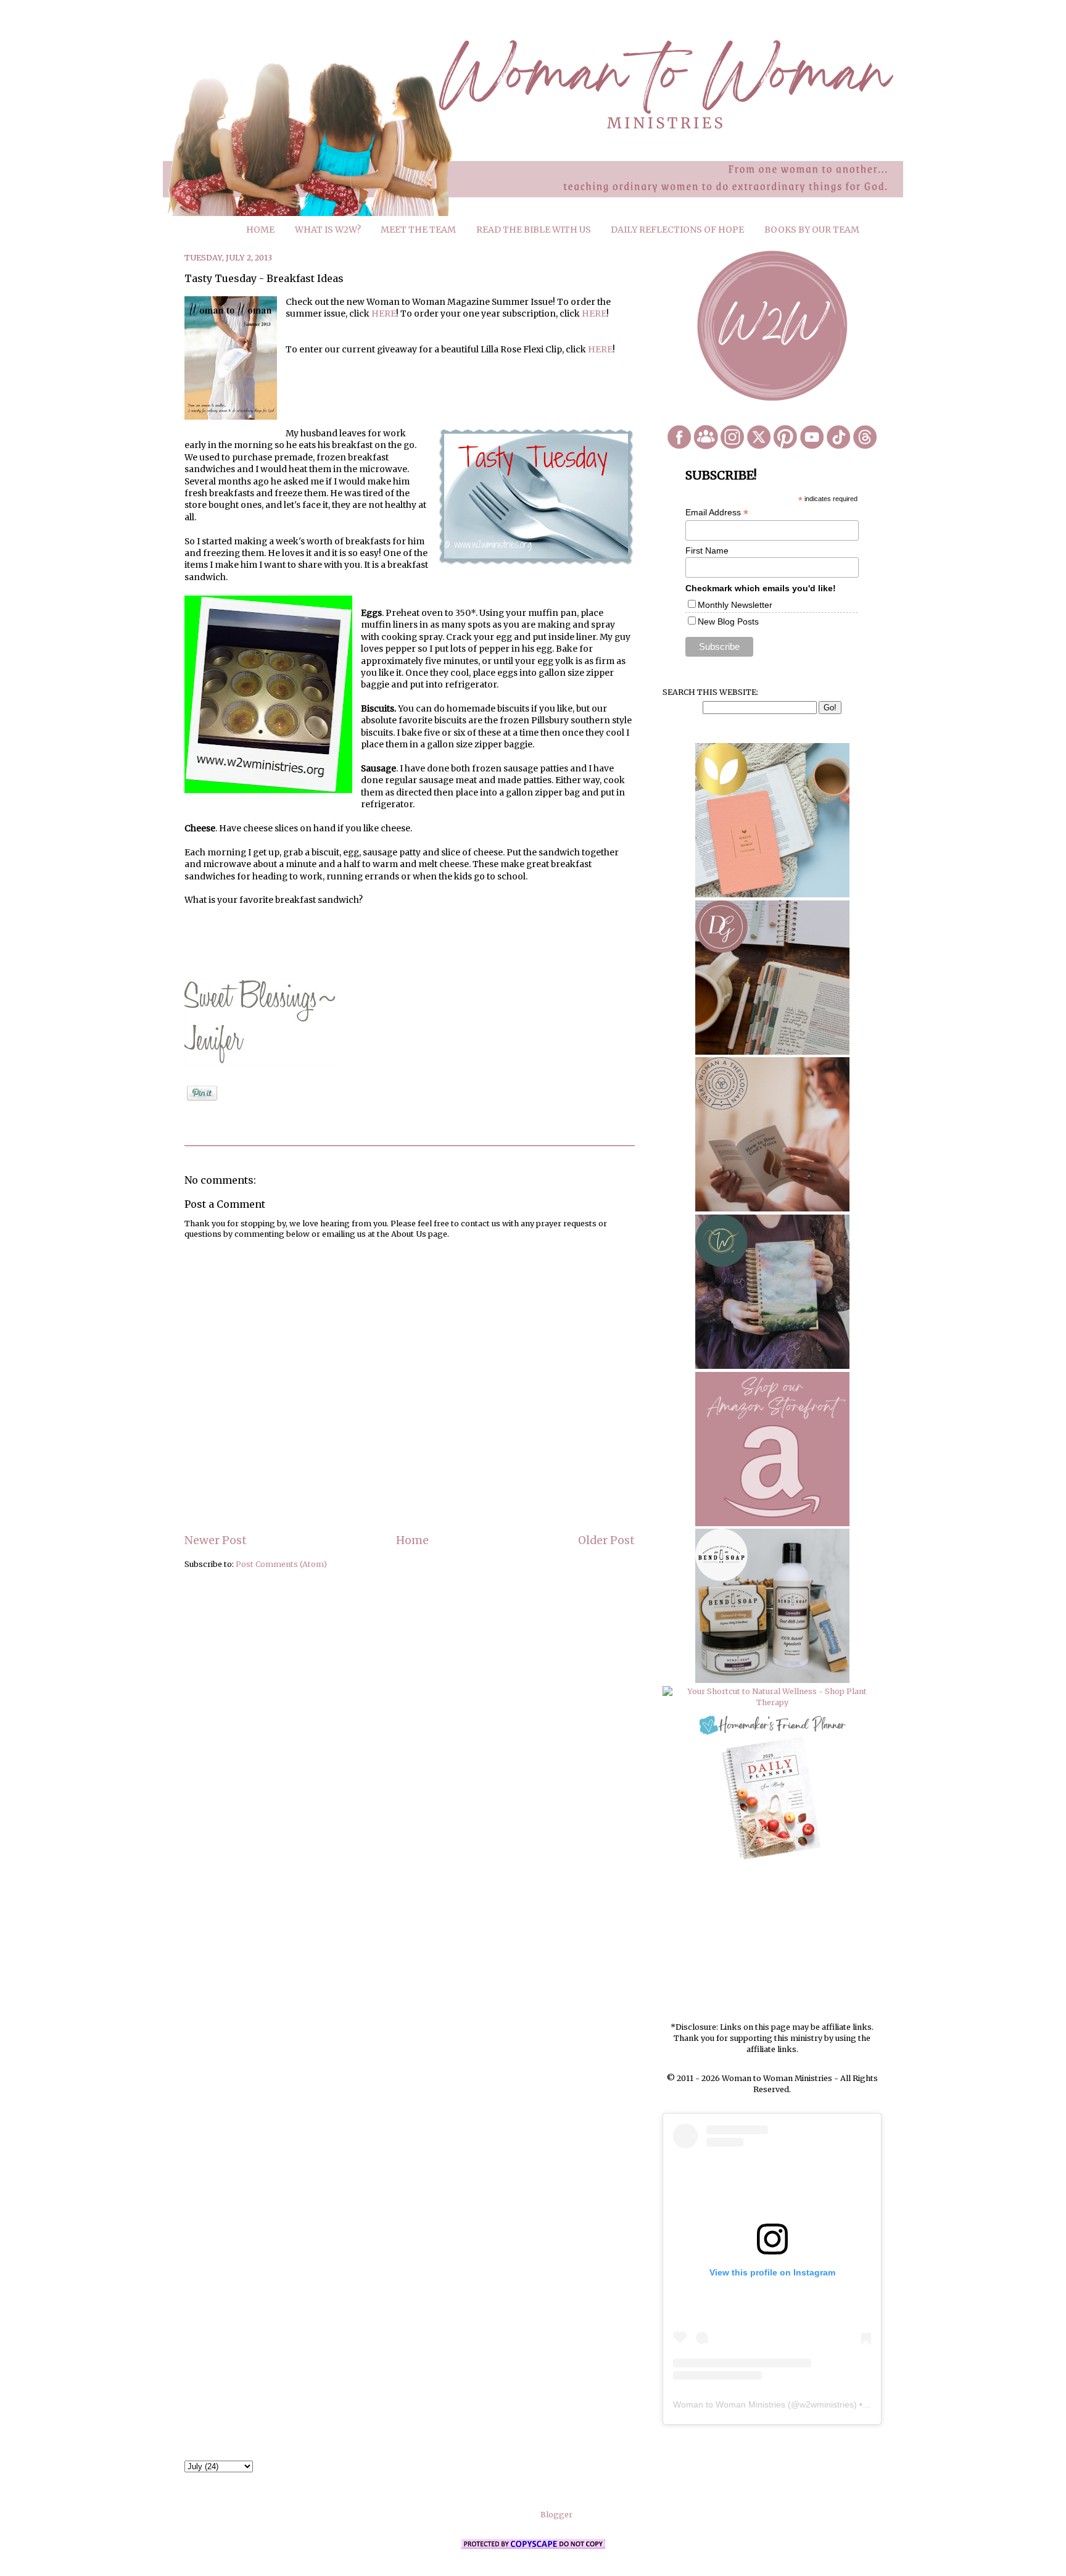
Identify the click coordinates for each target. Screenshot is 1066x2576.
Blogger (556, 2515)
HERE (384, 314)
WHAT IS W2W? (328, 230)
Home (412, 1540)
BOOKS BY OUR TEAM (812, 230)
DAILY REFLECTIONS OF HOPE (677, 230)
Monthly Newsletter (735, 605)
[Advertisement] (772, 1942)
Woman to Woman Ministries (729, 2404)
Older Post (606, 1540)
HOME (260, 230)
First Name (707, 551)
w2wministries (827, 2404)
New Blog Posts (728, 621)
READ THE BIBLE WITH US (534, 230)
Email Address (717, 513)
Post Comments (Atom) (281, 1564)
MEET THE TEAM (418, 230)
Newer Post (216, 1540)
